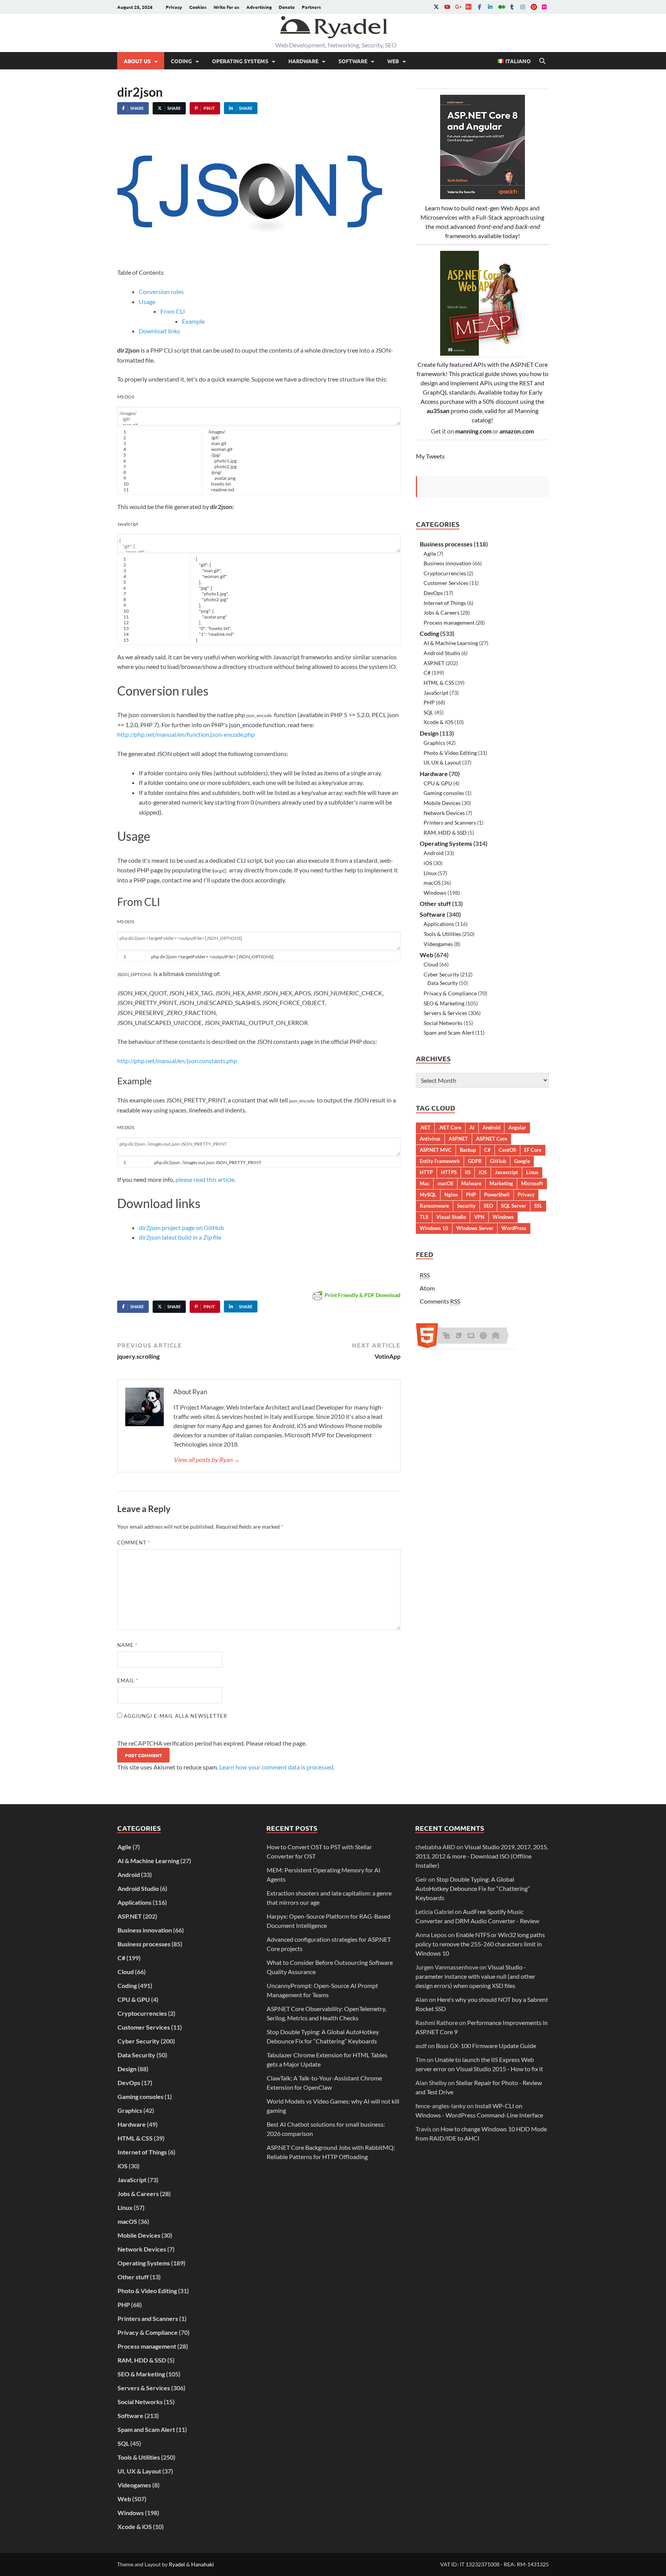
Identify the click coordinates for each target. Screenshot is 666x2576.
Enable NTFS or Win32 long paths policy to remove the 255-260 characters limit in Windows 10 (480, 1944)
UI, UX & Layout (442, 762)
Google (522, 1161)
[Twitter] (436, 7)
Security (466, 1206)
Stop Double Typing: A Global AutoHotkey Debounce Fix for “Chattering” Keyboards (473, 1888)
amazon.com (517, 431)
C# (427, 673)
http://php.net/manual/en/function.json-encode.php (186, 734)
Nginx (451, 1195)
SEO (488, 1206)
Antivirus (430, 1139)
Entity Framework (440, 1161)
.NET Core (450, 1128)
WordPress (514, 1228)
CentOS (507, 1150)
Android (434, 853)
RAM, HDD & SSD (445, 833)
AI (472, 1128)
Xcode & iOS (438, 722)
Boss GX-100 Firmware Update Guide (486, 2046)
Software (353, 61)
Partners (311, 7)
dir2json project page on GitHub (181, 1228)
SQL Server (514, 1206)
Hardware (303, 61)
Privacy (174, 7)
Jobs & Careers (441, 612)
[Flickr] (544, 7)
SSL (538, 1206)
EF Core (533, 1150)
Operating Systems (240, 61)
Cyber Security (441, 974)
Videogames (438, 944)
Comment (134, 1543)
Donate (287, 7)
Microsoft (532, 1183)
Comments (440, 1301)
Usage (147, 302)
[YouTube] (447, 7)
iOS (428, 863)
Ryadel (177, 2564)
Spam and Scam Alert (449, 1033)
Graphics (434, 743)
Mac (425, 1183)
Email (128, 1680)
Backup (468, 1150)
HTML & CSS (439, 683)
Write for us (226, 7)
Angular (517, 1128)
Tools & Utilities (442, 934)
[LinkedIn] (490, 7)
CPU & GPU (438, 783)
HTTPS (449, 1172)
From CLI (173, 311)
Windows (435, 893)
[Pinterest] (533, 7)
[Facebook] (479, 7)
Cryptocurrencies (445, 573)
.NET (425, 1128)
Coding (181, 61)
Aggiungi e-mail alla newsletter (175, 1716)
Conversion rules (161, 292)
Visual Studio (451, 1217)
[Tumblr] (512, 7)
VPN (479, 1217)
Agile (430, 554)
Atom (427, 1288)
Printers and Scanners (450, 823)
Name (127, 1645)
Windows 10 (434, 1228)
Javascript (506, 1172)
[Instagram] (523, 7)
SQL (428, 712)
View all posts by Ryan (207, 1459)
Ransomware (434, 1206)
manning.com (473, 431)
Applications (439, 924)
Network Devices (444, 813)
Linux (430, 873)
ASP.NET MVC (436, 1150)
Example (193, 321)
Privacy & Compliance (450, 993)
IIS (468, 1172)
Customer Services (446, 583)
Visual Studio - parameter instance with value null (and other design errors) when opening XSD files (475, 1976)
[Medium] (501, 7)
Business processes (446, 544)
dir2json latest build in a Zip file (180, 1237)
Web (393, 61)
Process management (449, 623)
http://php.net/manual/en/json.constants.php (177, 1061)
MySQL (428, 1195)
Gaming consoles (444, 793)
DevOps (433, 593)
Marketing (501, 1183)
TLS (424, 1217)
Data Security (443, 983)
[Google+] (458, 7)
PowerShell (497, 1195)
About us (137, 61)
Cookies (198, 7)
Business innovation (447, 563)
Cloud (431, 964)
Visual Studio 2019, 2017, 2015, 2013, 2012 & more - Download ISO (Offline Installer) (482, 1856)
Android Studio (442, 653)
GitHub (498, 1161)
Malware (471, 1183)
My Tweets (430, 456)
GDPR (475, 1161)
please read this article (205, 1179)
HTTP (426, 1172)
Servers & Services (445, 1013)
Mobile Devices (442, 803)
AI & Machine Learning (451, 643)
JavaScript (436, 693)
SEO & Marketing (444, 1003)
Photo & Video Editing (450, 753)
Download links (159, 331)
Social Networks (443, 1023)
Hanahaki (203, 2564)
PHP (429, 702)
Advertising (259, 7)
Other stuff (435, 903)
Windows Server (475, 1228)
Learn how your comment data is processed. (277, 1767)
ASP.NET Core (492, 1139)
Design (429, 733)
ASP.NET (434, 663)
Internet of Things (445, 603)
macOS (432, 883)
